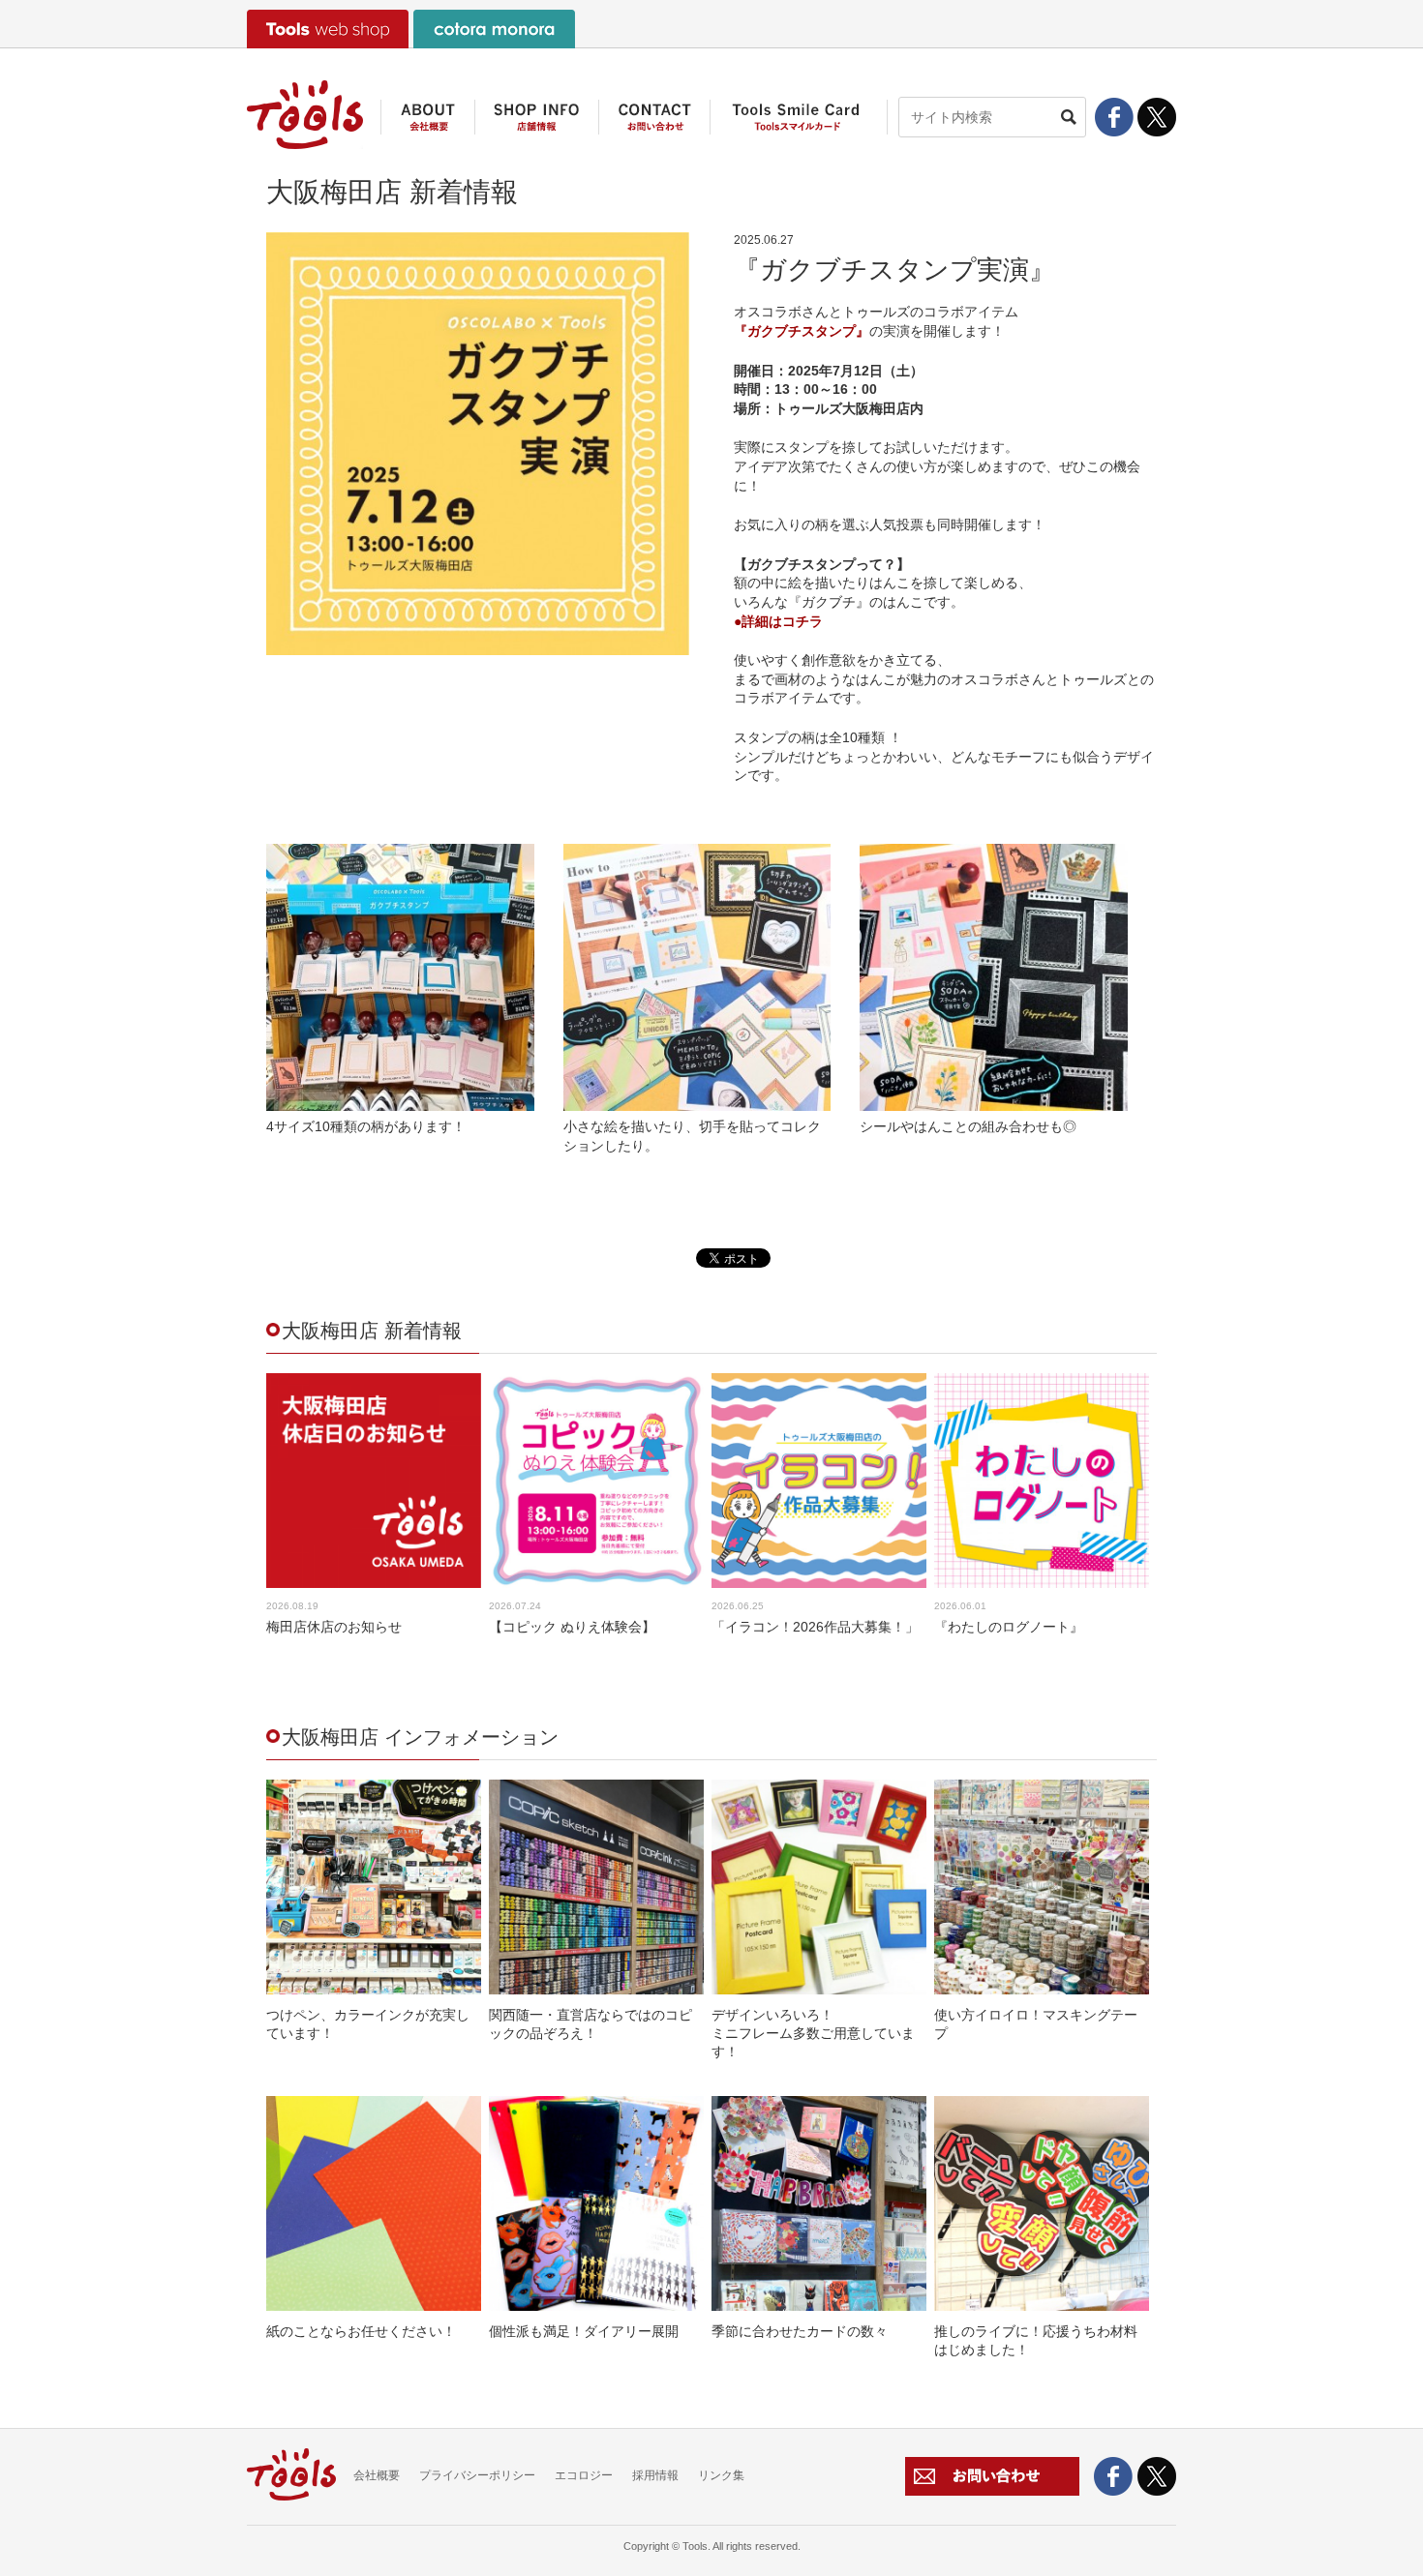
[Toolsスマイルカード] (799, 124)
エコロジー (584, 2475)
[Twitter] (1157, 126)
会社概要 (377, 2475)
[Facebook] (1114, 117)
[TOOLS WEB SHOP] (328, 29)
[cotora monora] (494, 29)
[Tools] (305, 115)
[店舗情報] (536, 124)
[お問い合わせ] (654, 124)
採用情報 (655, 2475)
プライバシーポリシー (477, 2475)
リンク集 (721, 2475)
